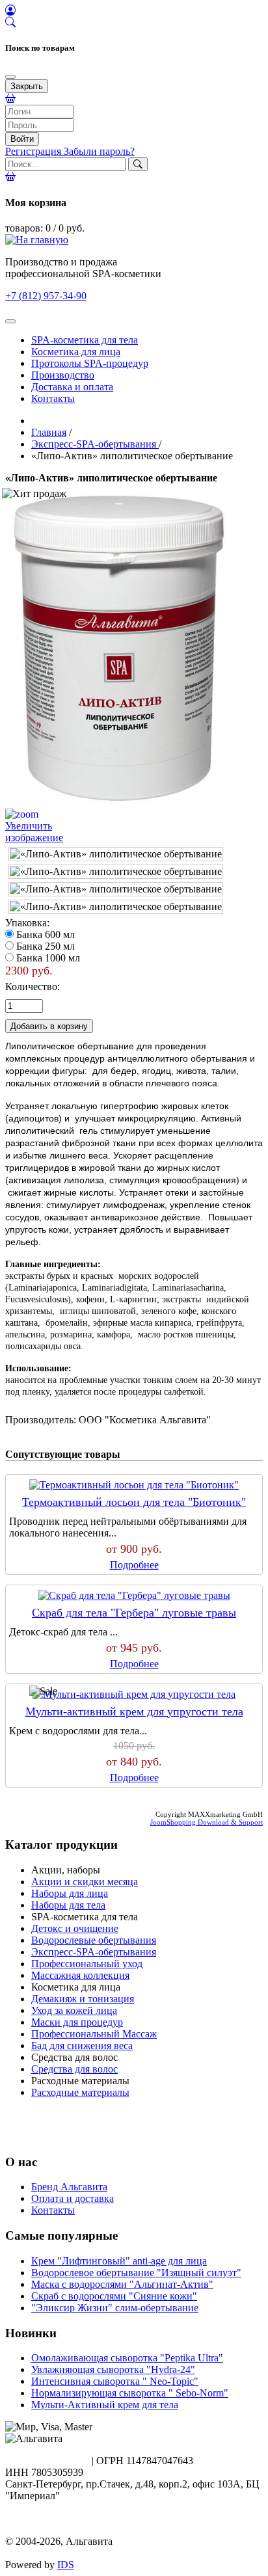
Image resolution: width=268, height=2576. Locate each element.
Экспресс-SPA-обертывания (94, 1952)
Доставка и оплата (72, 387)
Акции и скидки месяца (85, 1882)
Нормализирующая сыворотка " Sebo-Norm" (130, 2393)
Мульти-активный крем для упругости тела (134, 1711)
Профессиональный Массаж (94, 2034)
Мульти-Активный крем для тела (105, 2405)
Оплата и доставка (73, 2198)
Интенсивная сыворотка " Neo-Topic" (115, 2381)
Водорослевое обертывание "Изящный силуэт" (136, 2273)
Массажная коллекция (80, 1975)
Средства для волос (74, 2069)
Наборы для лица (70, 1893)
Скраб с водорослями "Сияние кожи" (114, 2296)
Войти (22, 139)
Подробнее (134, 1565)
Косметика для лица (76, 352)
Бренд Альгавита (69, 2187)
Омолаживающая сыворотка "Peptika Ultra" (127, 2358)
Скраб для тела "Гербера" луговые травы (134, 1613)
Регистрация (34, 151)
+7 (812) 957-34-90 (46, 296)
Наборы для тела (68, 1905)
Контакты (53, 398)
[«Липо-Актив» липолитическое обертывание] (116, 854)
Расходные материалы (80, 2092)
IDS (66, 2565)
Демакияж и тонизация (83, 1999)
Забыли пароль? (99, 151)
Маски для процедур (77, 2022)
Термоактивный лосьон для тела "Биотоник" (134, 1502)
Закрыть (27, 86)
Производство (63, 375)
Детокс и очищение (75, 1928)
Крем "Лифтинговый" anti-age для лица (119, 2261)
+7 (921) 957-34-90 (46, 2461)
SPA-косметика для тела (85, 340)
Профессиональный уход (87, 1964)
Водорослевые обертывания (94, 1940)
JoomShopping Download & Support (207, 1822)
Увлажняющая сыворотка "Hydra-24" (113, 2369)
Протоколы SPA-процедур (90, 363)
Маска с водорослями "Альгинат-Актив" (122, 2284)
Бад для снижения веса (82, 2046)
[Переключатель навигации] (10, 321)
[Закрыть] (10, 77)
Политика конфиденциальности (76, 2529)
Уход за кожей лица (74, 2010)
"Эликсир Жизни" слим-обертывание (115, 2308)
